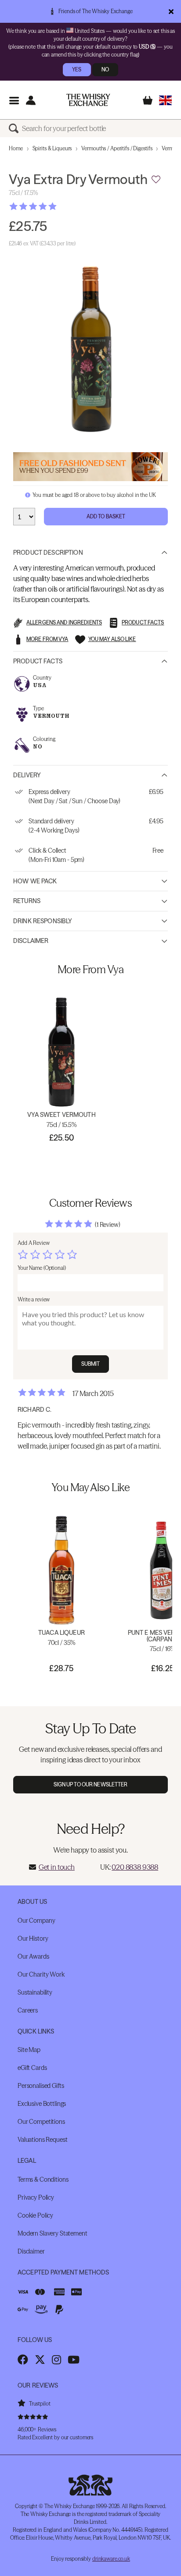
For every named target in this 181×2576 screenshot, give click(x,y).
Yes (77, 69)
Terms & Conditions (43, 2179)
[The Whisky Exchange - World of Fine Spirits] (88, 100)
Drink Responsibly (43, 921)
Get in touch (57, 1867)
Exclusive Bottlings (42, 2104)
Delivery (27, 775)
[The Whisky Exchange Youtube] (74, 2360)
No (105, 69)
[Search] (15, 128)
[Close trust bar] (171, 11)
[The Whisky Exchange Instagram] (56, 2360)
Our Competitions (41, 2122)
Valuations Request (42, 2140)
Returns (27, 901)
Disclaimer (31, 941)
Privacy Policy (36, 2197)
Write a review (34, 1299)
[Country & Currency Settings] (165, 100)
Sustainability (35, 1992)
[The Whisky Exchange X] (40, 2360)
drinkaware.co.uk (111, 2559)
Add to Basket (106, 516)
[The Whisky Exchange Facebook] (23, 2360)
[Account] (31, 100)
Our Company (36, 1920)
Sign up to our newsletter (91, 1784)
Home (16, 148)
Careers (28, 2010)
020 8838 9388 (135, 1867)
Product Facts (38, 661)
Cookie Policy (35, 2215)
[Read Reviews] (55, 206)
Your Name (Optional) (42, 1268)
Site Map (29, 2050)
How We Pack (35, 881)
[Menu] (14, 100)
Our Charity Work (41, 1974)
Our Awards (33, 1956)
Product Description (48, 553)
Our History (33, 1938)
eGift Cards (32, 2068)
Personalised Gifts (41, 2086)
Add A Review (34, 1243)
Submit (91, 1364)
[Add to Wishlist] (156, 180)
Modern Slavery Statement (52, 2233)
